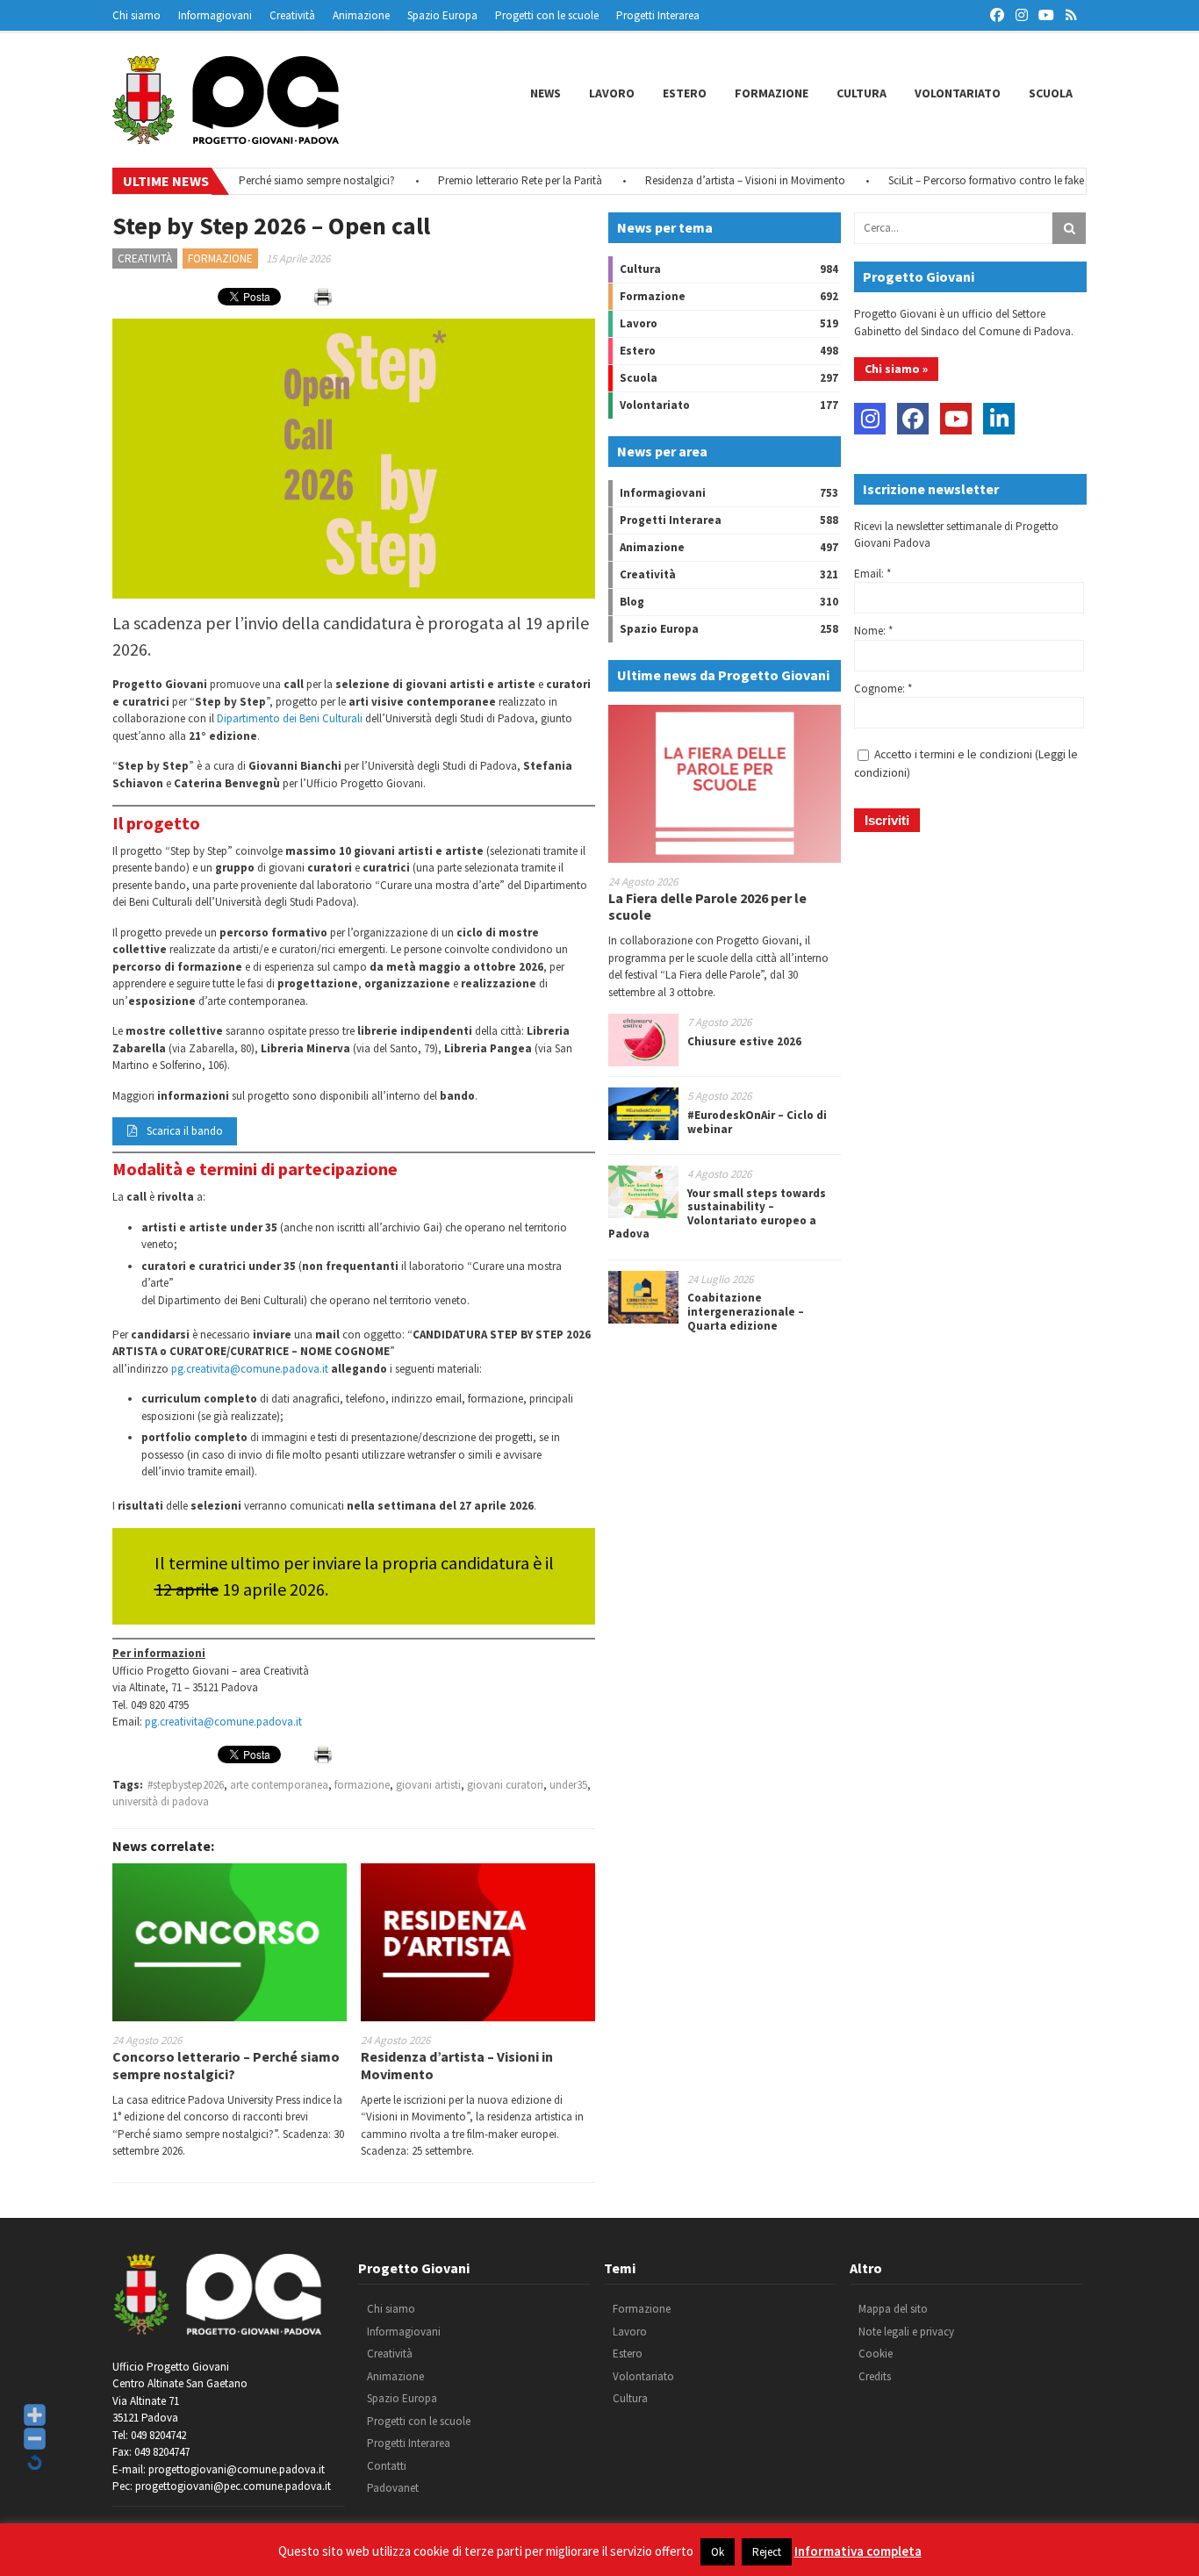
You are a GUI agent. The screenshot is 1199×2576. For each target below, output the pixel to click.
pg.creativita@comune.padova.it (250, 1369)
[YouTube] (956, 419)
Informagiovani (215, 15)
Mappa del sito (893, 2309)
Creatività (292, 15)
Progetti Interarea (658, 15)
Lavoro (612, 93)
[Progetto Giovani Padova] (226, 136)
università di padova (161, 1801)
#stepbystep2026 (186, 1785)
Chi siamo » (896, 369)
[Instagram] (870, 419)
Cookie (876, 2354)
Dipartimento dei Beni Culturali (290, 718)
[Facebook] (913, 419)
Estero (685, 93)
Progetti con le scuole (547, 15)
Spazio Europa (442, 15)
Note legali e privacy (906, 2332)
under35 (568, 1785)
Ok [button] (718, 2552)
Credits (875, 2376)
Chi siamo (136, 15)
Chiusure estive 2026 (744, 1041)
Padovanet (393, 2488)
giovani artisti (428, 1785)
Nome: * (873, 631)
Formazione (772, 93)
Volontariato (958, 93)
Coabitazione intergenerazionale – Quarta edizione (746, 1311)
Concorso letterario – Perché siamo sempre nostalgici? (226, 2065)
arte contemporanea (279, 1785)
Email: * (872, 574)
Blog (632, 602)
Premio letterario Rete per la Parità (484, 180)
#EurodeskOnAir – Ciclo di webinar (757, 1122)
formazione (362, 1785)
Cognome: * (883, 689)
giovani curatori (505, 1785)
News (546, 93)
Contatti (387, 2466)
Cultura (862, 93)
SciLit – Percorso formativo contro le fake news (963, 180)
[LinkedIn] (999, 419)
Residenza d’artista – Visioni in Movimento (709, 180)
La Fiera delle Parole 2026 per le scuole (707, 906)
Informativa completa (858, 2551)
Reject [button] (767, 2552)
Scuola (1051, 93)
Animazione (361, 15)
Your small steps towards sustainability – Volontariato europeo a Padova (717, 1214)
